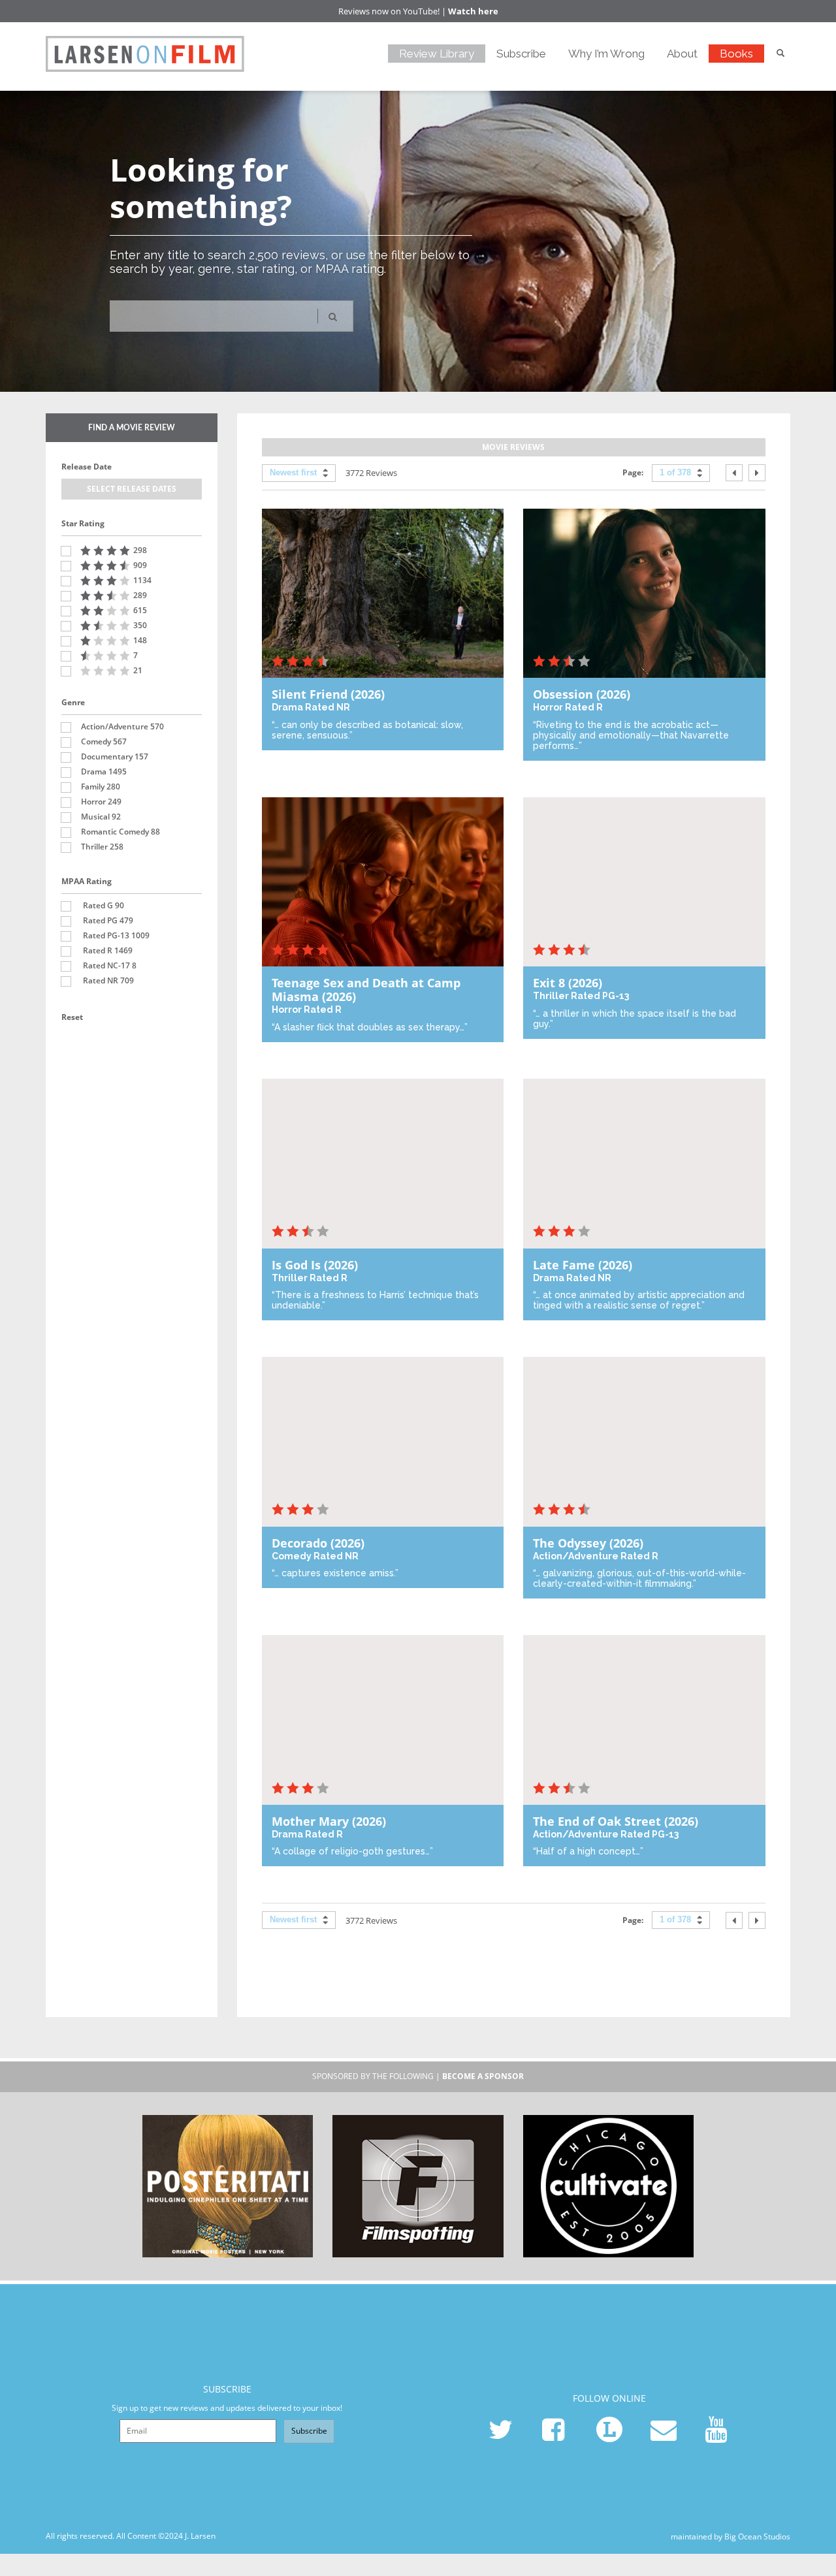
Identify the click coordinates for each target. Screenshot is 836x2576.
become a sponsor (483, 2076)
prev (734, 473)
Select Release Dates (132, 489)
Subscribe (521, 54)
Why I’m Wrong (606, 54)
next (757, 473)
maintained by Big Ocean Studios (731, 2536)
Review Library (437, 54)
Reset (72, 1017)
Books (736, 54)
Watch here (473, 11)
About (682, 54)
